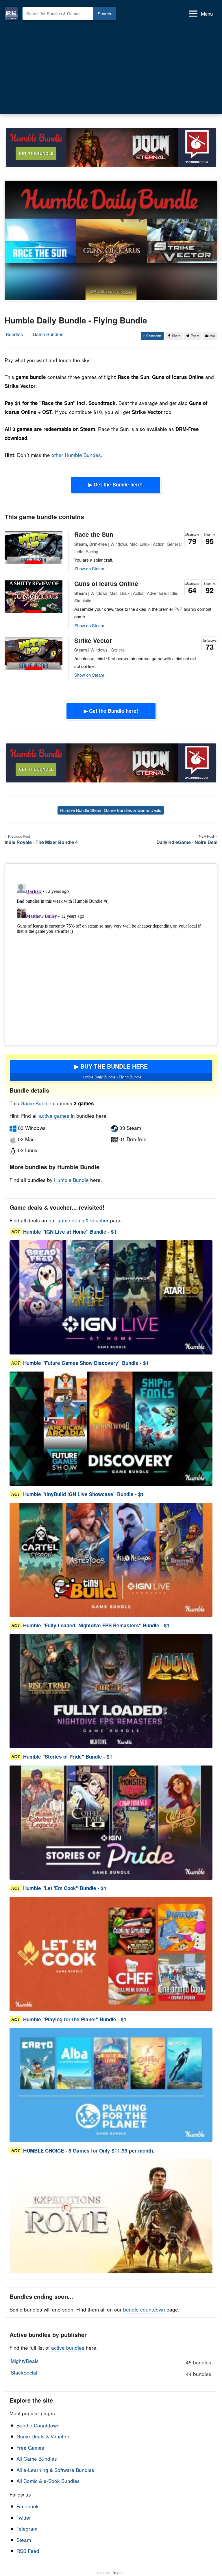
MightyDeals (111, 2362)
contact (104, 2572)
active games (54, 1116)
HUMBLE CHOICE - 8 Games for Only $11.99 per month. (89, 2151)
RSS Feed (28, 2551)
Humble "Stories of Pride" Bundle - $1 (68, 1757)
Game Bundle (37, 1103)
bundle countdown (144, 2309)
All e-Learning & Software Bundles (55, 2470)
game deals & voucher (83, 1220)
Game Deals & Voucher (43, 2436)
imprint (119, 2572)
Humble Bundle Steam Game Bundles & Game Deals (111, 810)
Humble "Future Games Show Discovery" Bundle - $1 (86, 1363)
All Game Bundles (37, 2459)
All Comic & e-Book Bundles (48, 2481)
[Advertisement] (111, 66)
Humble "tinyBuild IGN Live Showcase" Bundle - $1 (84, 1494)
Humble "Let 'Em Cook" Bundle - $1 (65, 1888)
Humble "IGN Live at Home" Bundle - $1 (70, 1232)
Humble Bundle (71, 1180)
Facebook (28, 2506)
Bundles (14, 334)
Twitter (24, 2517)
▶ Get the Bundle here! (116, 484)
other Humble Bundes (76, 455)
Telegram (27, 2528)
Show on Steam (89, 568)
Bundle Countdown (38, 2425)
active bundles (68, 2348)
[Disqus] (111, 954)
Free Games (30, 2448)
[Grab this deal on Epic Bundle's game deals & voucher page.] (111, 1297)
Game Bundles (48, 334)
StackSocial (111, 2373)
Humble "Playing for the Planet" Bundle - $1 (75, 2019)
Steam (24, 2540)
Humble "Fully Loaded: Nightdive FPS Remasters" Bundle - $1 (96, 1625)
